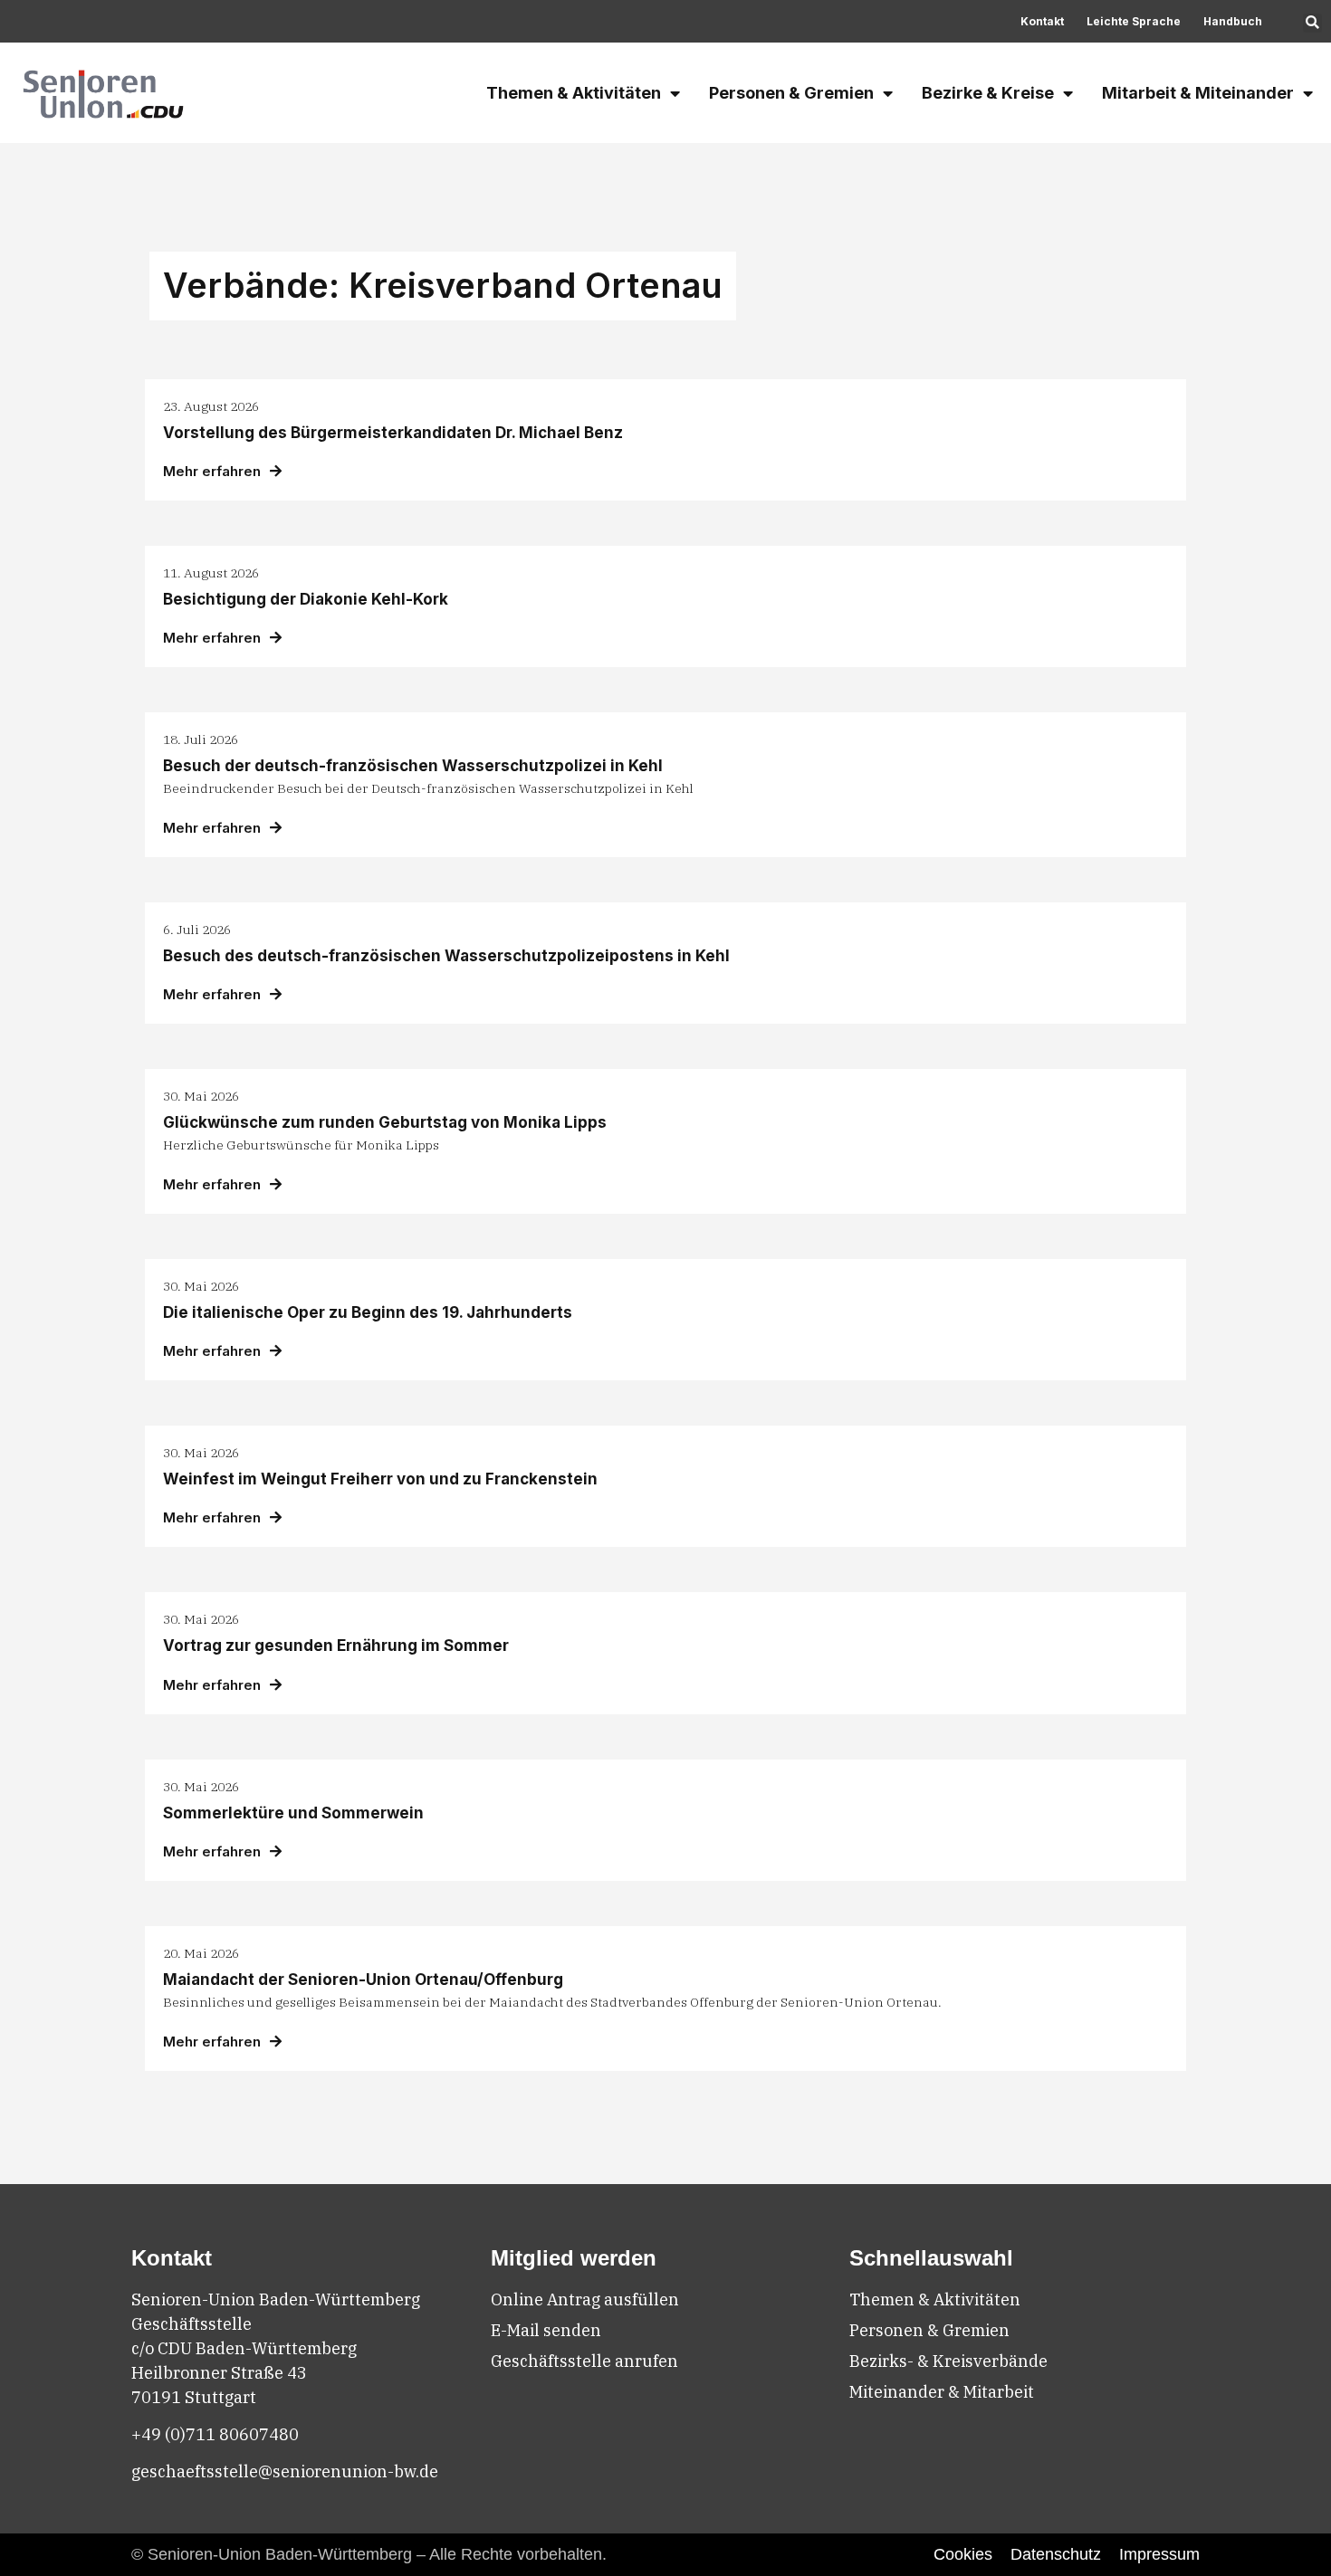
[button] (1312, 23)
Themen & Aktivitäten (574, 93)
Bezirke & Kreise (988, 93)
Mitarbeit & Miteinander (1198, 93)
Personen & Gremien (791, 93)
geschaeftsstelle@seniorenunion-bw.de (285, 2471)
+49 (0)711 (175, 2434)
